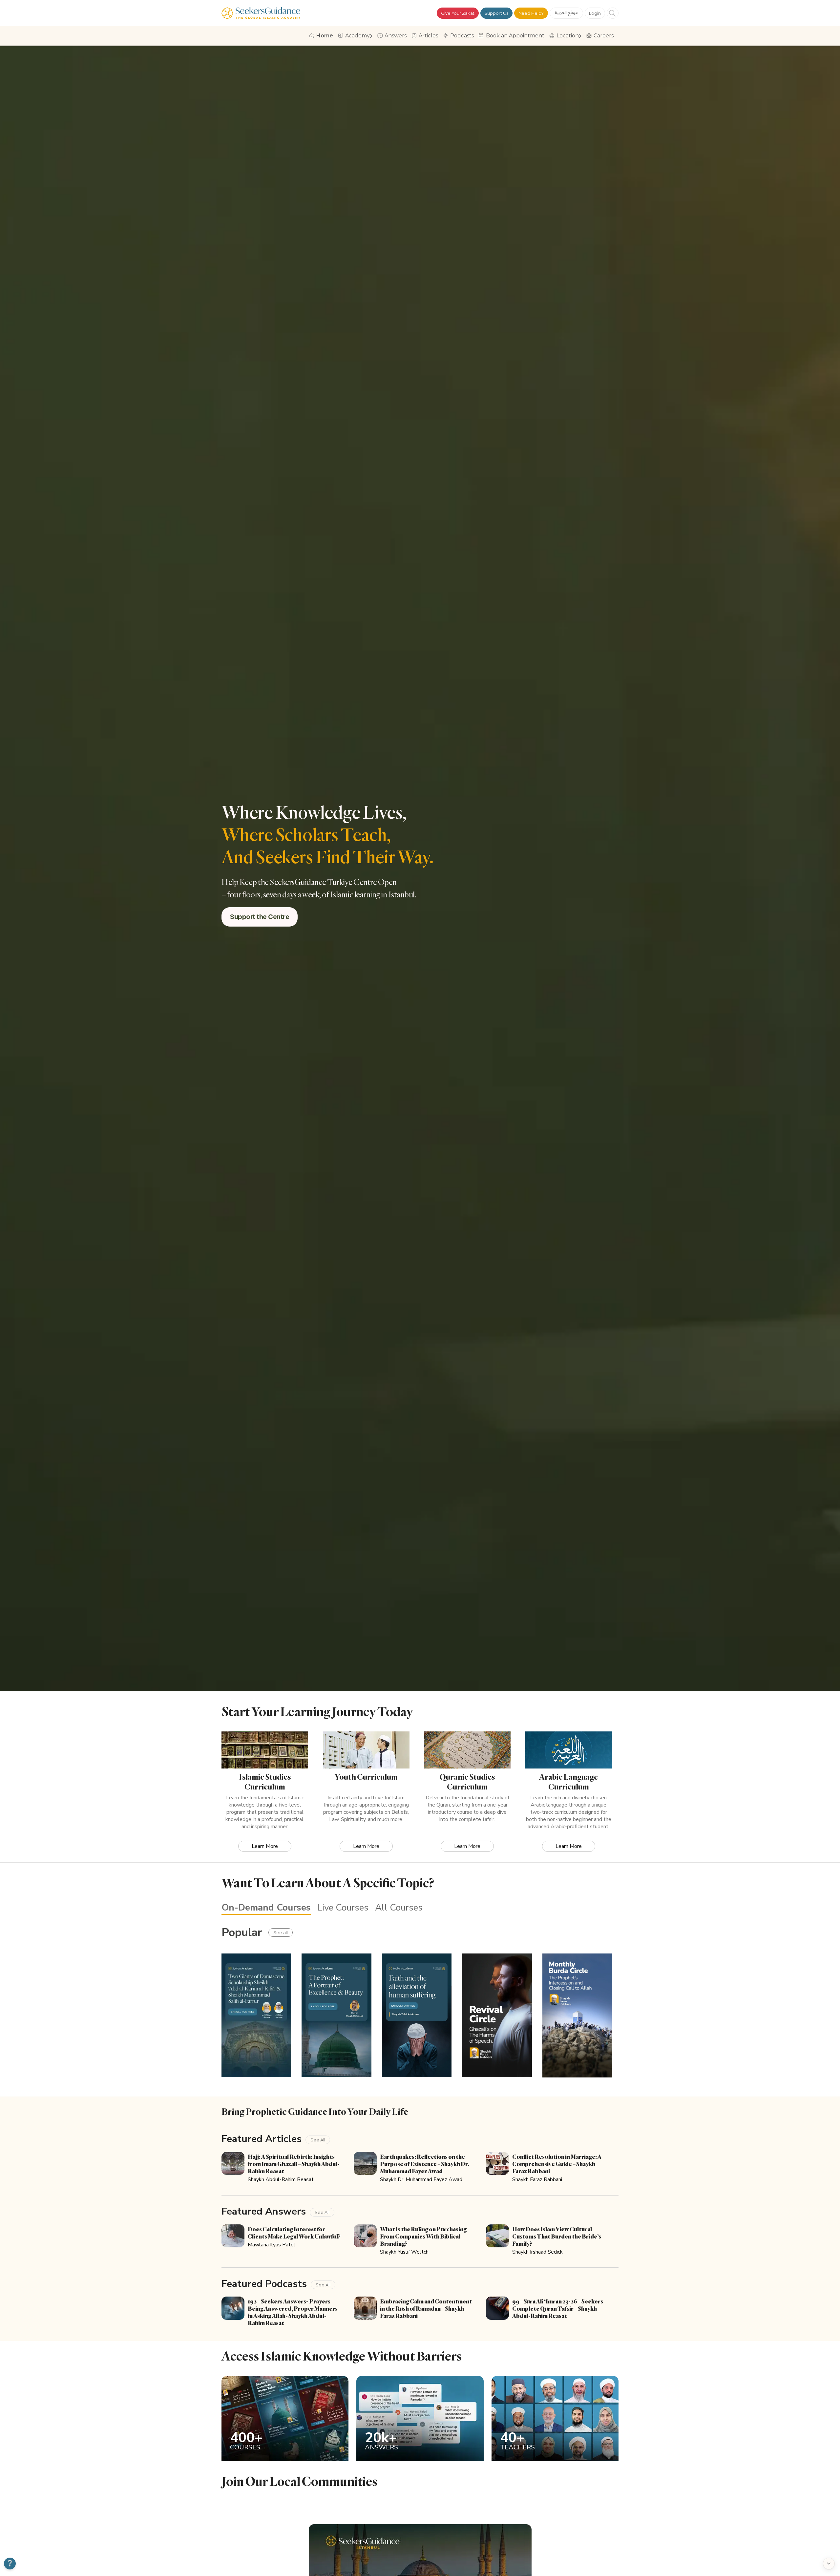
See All (318, 2140)
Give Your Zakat (458, 13)
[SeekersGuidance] (261, 13)
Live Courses (343, 1908)
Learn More (265, 1846)
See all (281, 1932)
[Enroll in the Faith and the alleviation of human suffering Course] (417, 2015)
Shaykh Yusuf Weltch (404, 2252)
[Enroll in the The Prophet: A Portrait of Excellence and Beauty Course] (336, 2015)
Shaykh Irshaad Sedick (537, 2252)
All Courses (399, 1908)
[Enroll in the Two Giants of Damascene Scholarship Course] (256, 2015)
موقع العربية (567, 12)
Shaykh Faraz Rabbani (537, 2179)
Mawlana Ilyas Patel (272, 2245)
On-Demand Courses (266, 1908)
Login (595, 13)
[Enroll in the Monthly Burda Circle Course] (577, 2015)
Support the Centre (260, 917)
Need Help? (531, 13)
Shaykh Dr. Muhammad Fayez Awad (421, 2179)
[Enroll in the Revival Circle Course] (497, 2015)
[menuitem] (322, 36)
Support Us (496, 13)
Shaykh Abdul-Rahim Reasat (281, 2179)
